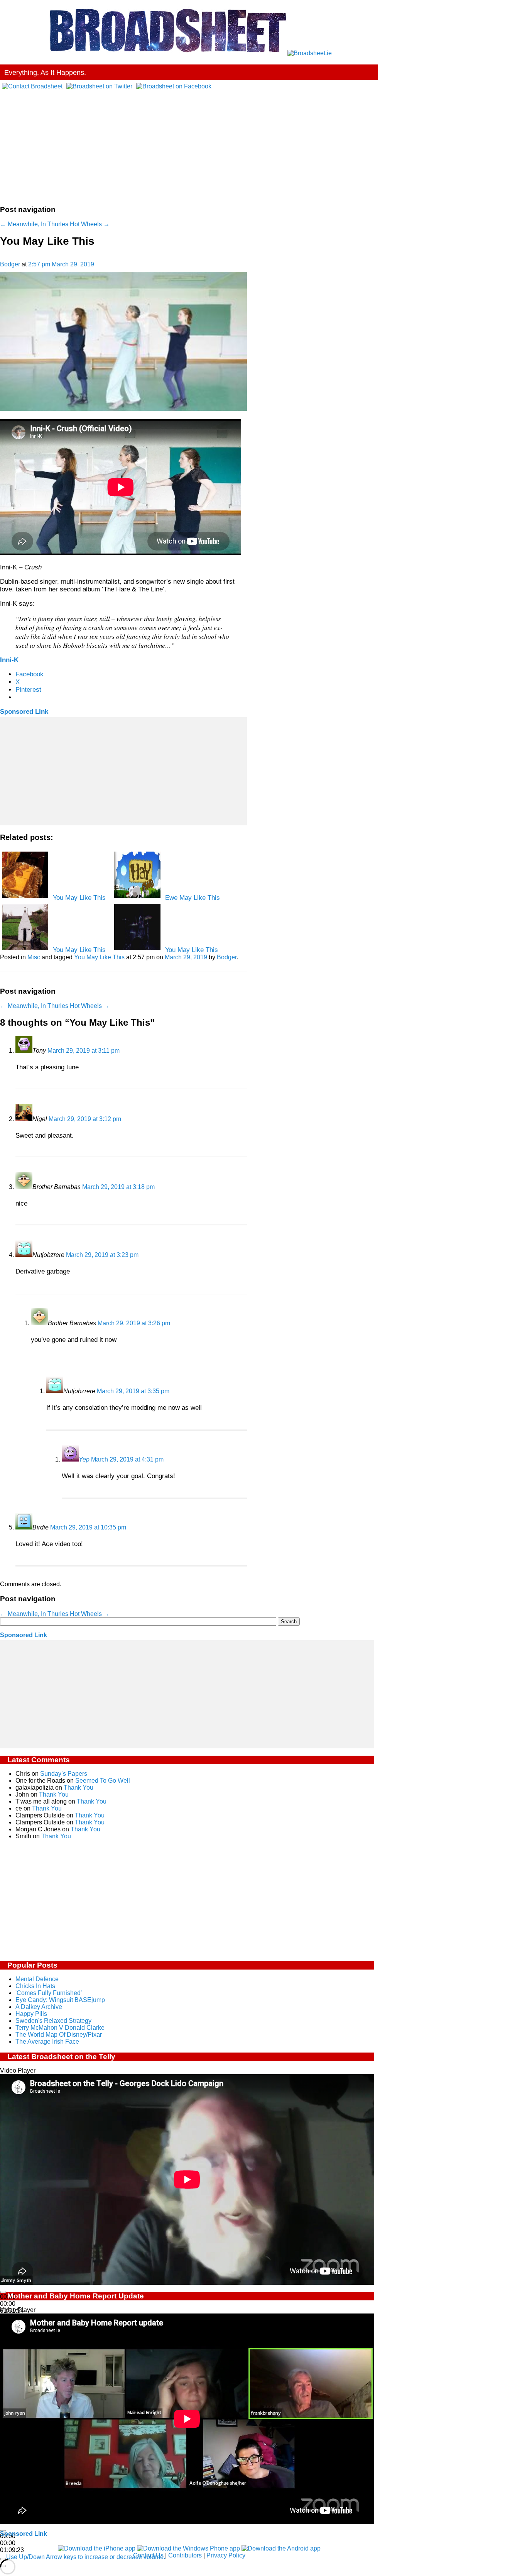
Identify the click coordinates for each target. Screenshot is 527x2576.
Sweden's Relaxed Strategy (53, 2021)
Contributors (185, 2555)
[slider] (86, 2557)
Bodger (10, 264)
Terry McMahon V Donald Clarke (60, 2028)
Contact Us (148, 2555)
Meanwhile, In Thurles (34, 224)
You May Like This (99, 957)
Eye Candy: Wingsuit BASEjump (60, 2000)
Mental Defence (37, 1979)
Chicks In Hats (35, 1986)
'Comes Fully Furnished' (49, 1993)
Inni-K (9, 660)
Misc (34, 957)
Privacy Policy (226, 2555)
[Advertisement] (189, 144)
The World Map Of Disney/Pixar (59, 2035)
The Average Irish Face (47, 2042)
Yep (84, 1459)
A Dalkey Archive (39, 2007)
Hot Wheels (90, 224)
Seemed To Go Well (103, 1781)
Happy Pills (31, 2014)
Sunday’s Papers (64, 1774)
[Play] (3, 2292)
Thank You (79, 1788)
